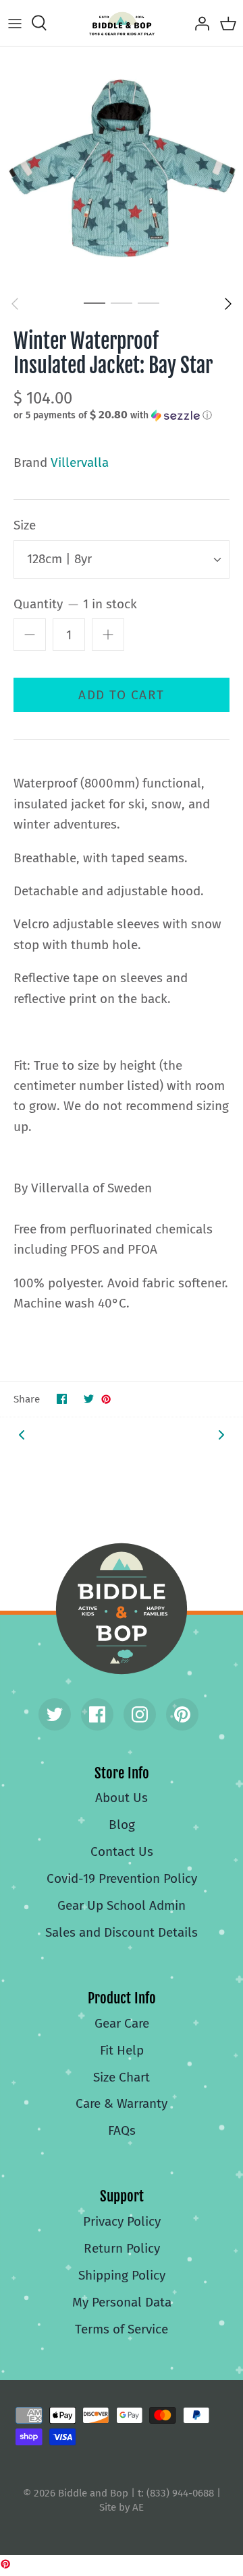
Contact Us (122, 1851)
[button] (122, 415)
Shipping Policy (122, 2275)
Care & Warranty (122, 2103)
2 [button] (122, 302)
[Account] (198, 23)
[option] (122, 168)
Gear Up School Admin (122, 1905)
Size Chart (122, 2077)
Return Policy (122, 2248)
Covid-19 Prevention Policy (122, 1878)
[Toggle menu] (15, 23)
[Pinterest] (182, 1714)
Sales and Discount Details (122, 1932)
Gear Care (122, 2023)
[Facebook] (97, 1714)
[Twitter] (55, 1714)
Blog (122, 1825)
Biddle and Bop (122, 1609)
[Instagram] (140, 1714)
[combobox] (122, 559)
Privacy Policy (122, 2221)
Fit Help (122, 2050)
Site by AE (122, 2507)
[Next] (228, 304)
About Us (122, 1798)
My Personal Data (122, 2302)
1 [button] (94, 302)
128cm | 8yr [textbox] (59, 559)
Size (25, 525)
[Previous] (15, 304)
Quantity (75, 604)
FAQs (122, 2130)
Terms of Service (122, 2329)
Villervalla (80, 462)
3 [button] (148, 302)
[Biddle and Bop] (122, 23)
